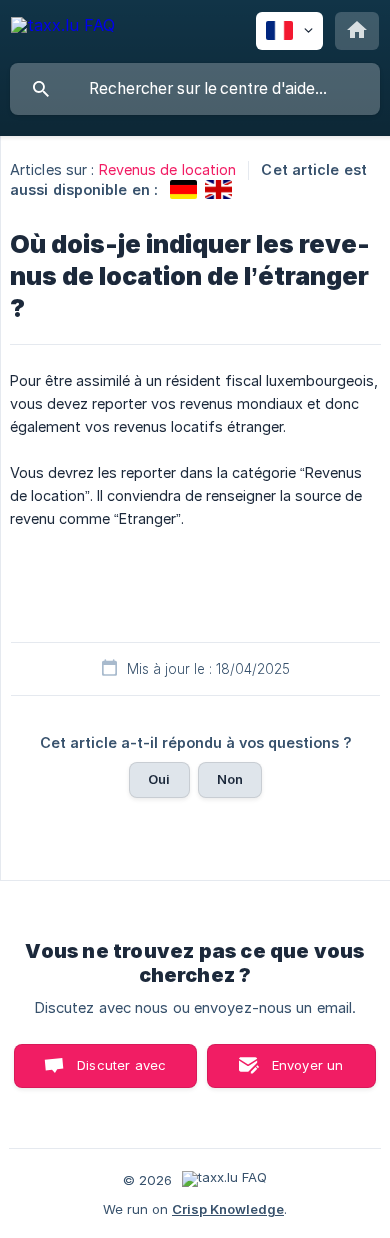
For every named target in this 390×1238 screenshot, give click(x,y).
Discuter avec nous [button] (121, 1072)
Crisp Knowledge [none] (228, 1209)
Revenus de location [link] (168, 169)
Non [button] (230, 779)
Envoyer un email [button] (308, 1072)
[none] (63, 28)
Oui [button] (159, 779)
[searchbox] (195, 89)
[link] (183, 189)
